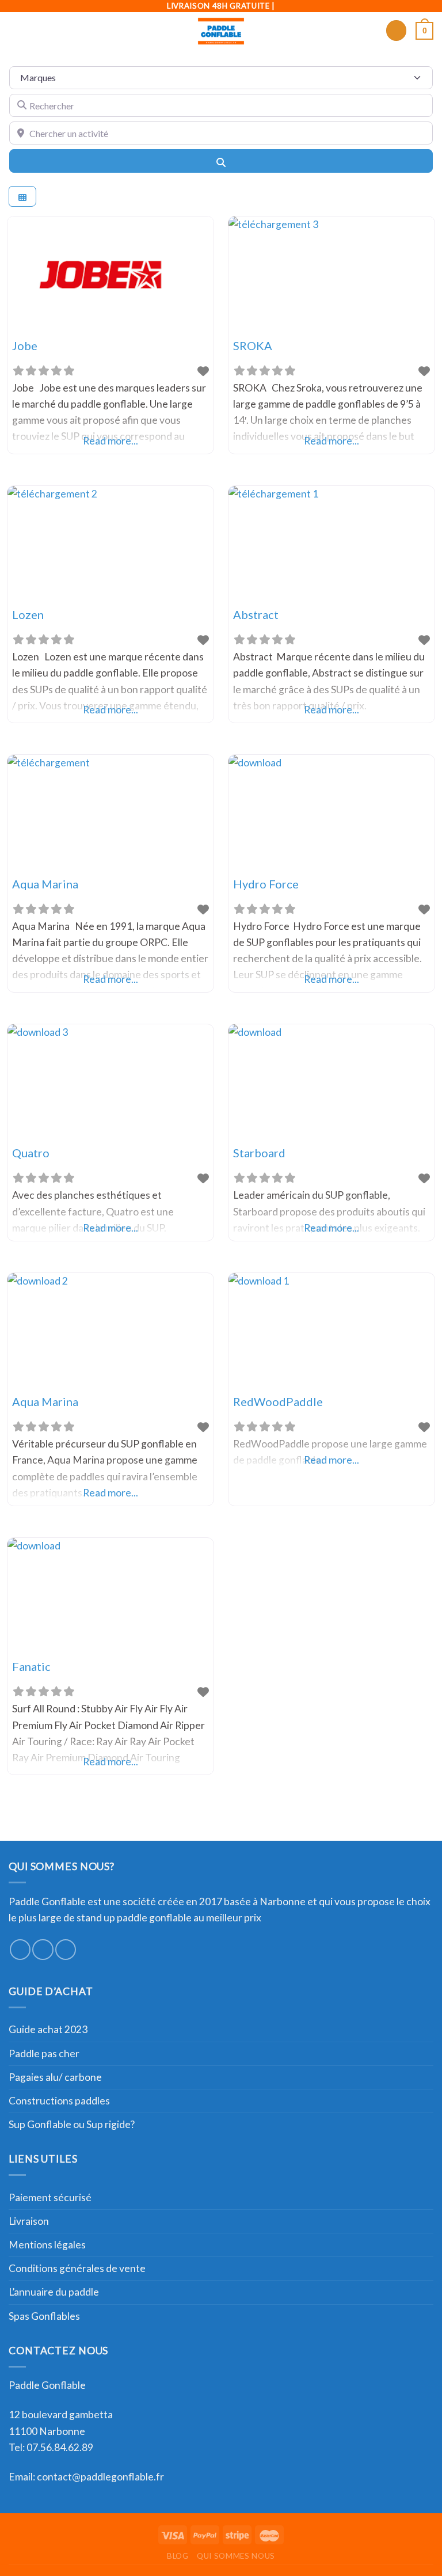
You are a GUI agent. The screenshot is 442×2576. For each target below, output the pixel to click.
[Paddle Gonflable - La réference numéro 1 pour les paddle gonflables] (221, 31)
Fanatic (31, 1666)
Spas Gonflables (44, 2316)
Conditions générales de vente (77, 2268)
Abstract (256, 614)
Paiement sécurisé (50, 2197)
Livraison (29, 2221)
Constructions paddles (59, 2101)
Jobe (25, 345)
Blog (178, 2556)
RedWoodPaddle (278, 1401)
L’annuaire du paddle (54, 2292)
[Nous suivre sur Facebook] (20, 1950)
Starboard (259, 1153)
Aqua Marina (45, 884)
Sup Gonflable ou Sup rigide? (72, 2124)
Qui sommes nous (236, 2556)
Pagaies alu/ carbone (55, 2077)
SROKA (253, 345)
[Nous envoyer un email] (66, 1950)
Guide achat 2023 (48, 2029)
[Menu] (16, 31)
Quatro (31, 1153)
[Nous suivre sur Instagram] (43, 1950)
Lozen (28, 614)
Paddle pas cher (44, 2053)
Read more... (110, 441)
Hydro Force (266, 884)
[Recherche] (396, 31)
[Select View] (22, 197)
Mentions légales (47, 2245)
